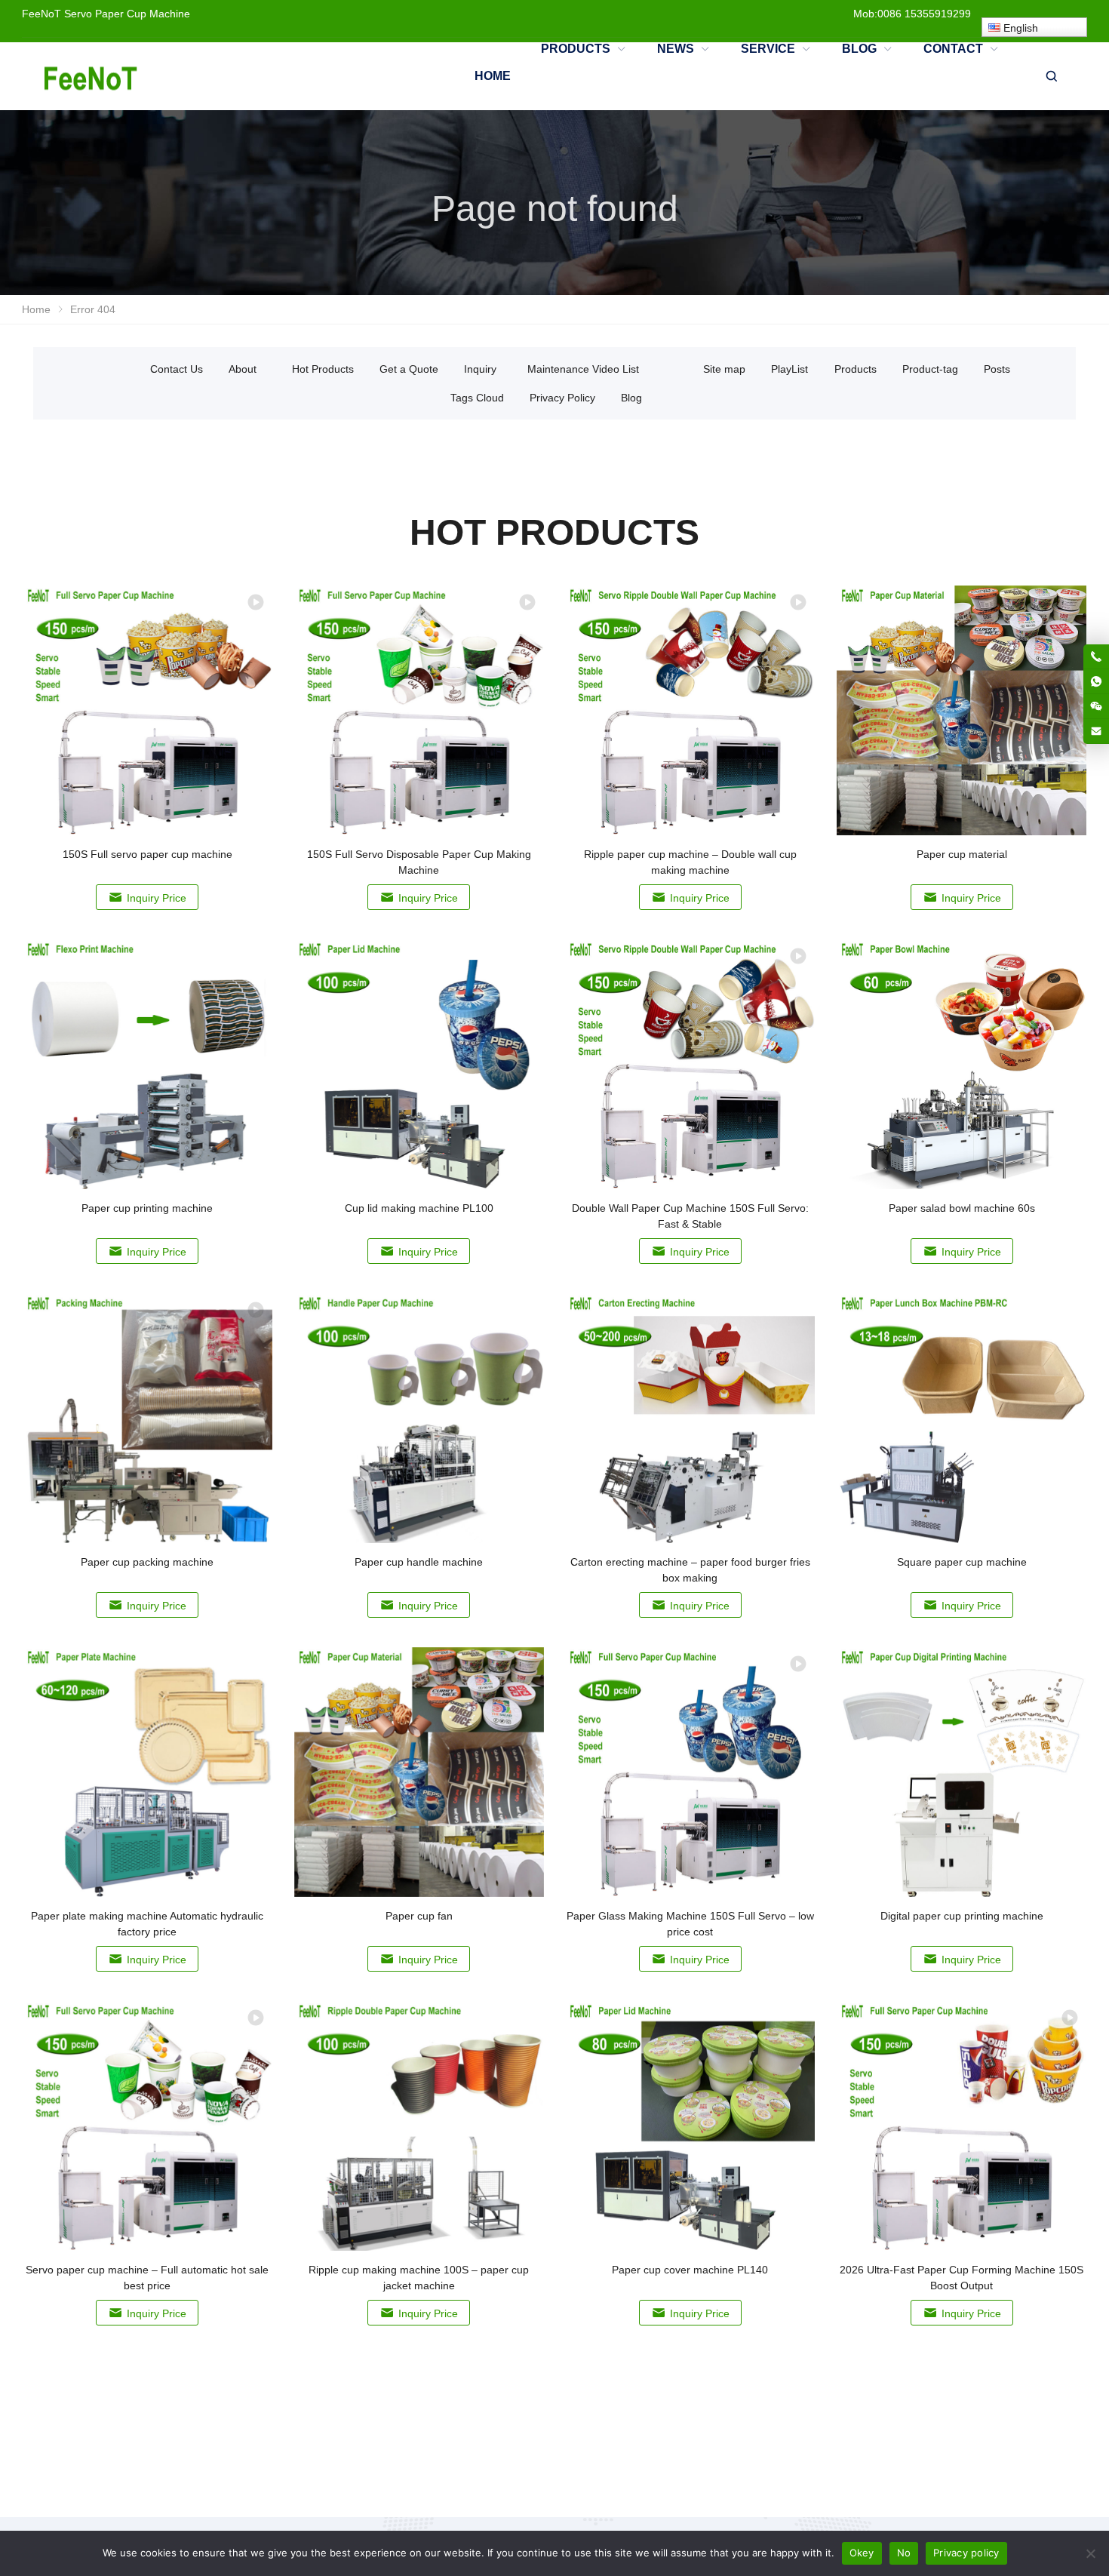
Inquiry (480, 369)
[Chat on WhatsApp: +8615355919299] (1096, 681)
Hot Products (323, 369)
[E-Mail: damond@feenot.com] (1096, 731)
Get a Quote (409, 369)
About (243, 369)
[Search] (1051, 76)
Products (856, 369)
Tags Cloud (477, 398)
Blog (631, 398)
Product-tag (930, 369)
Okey (862, 2553)
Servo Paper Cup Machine (127, 14)
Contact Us (177, 369)
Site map (724, 369)
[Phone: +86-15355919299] (1096, 656)
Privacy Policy (562, 398)
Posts (997, 369)
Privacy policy (966, 2553)
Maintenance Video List (583, 369)
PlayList (790, 369)
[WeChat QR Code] (1096, 706)
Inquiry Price (157, 898)
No (904, 2553)
